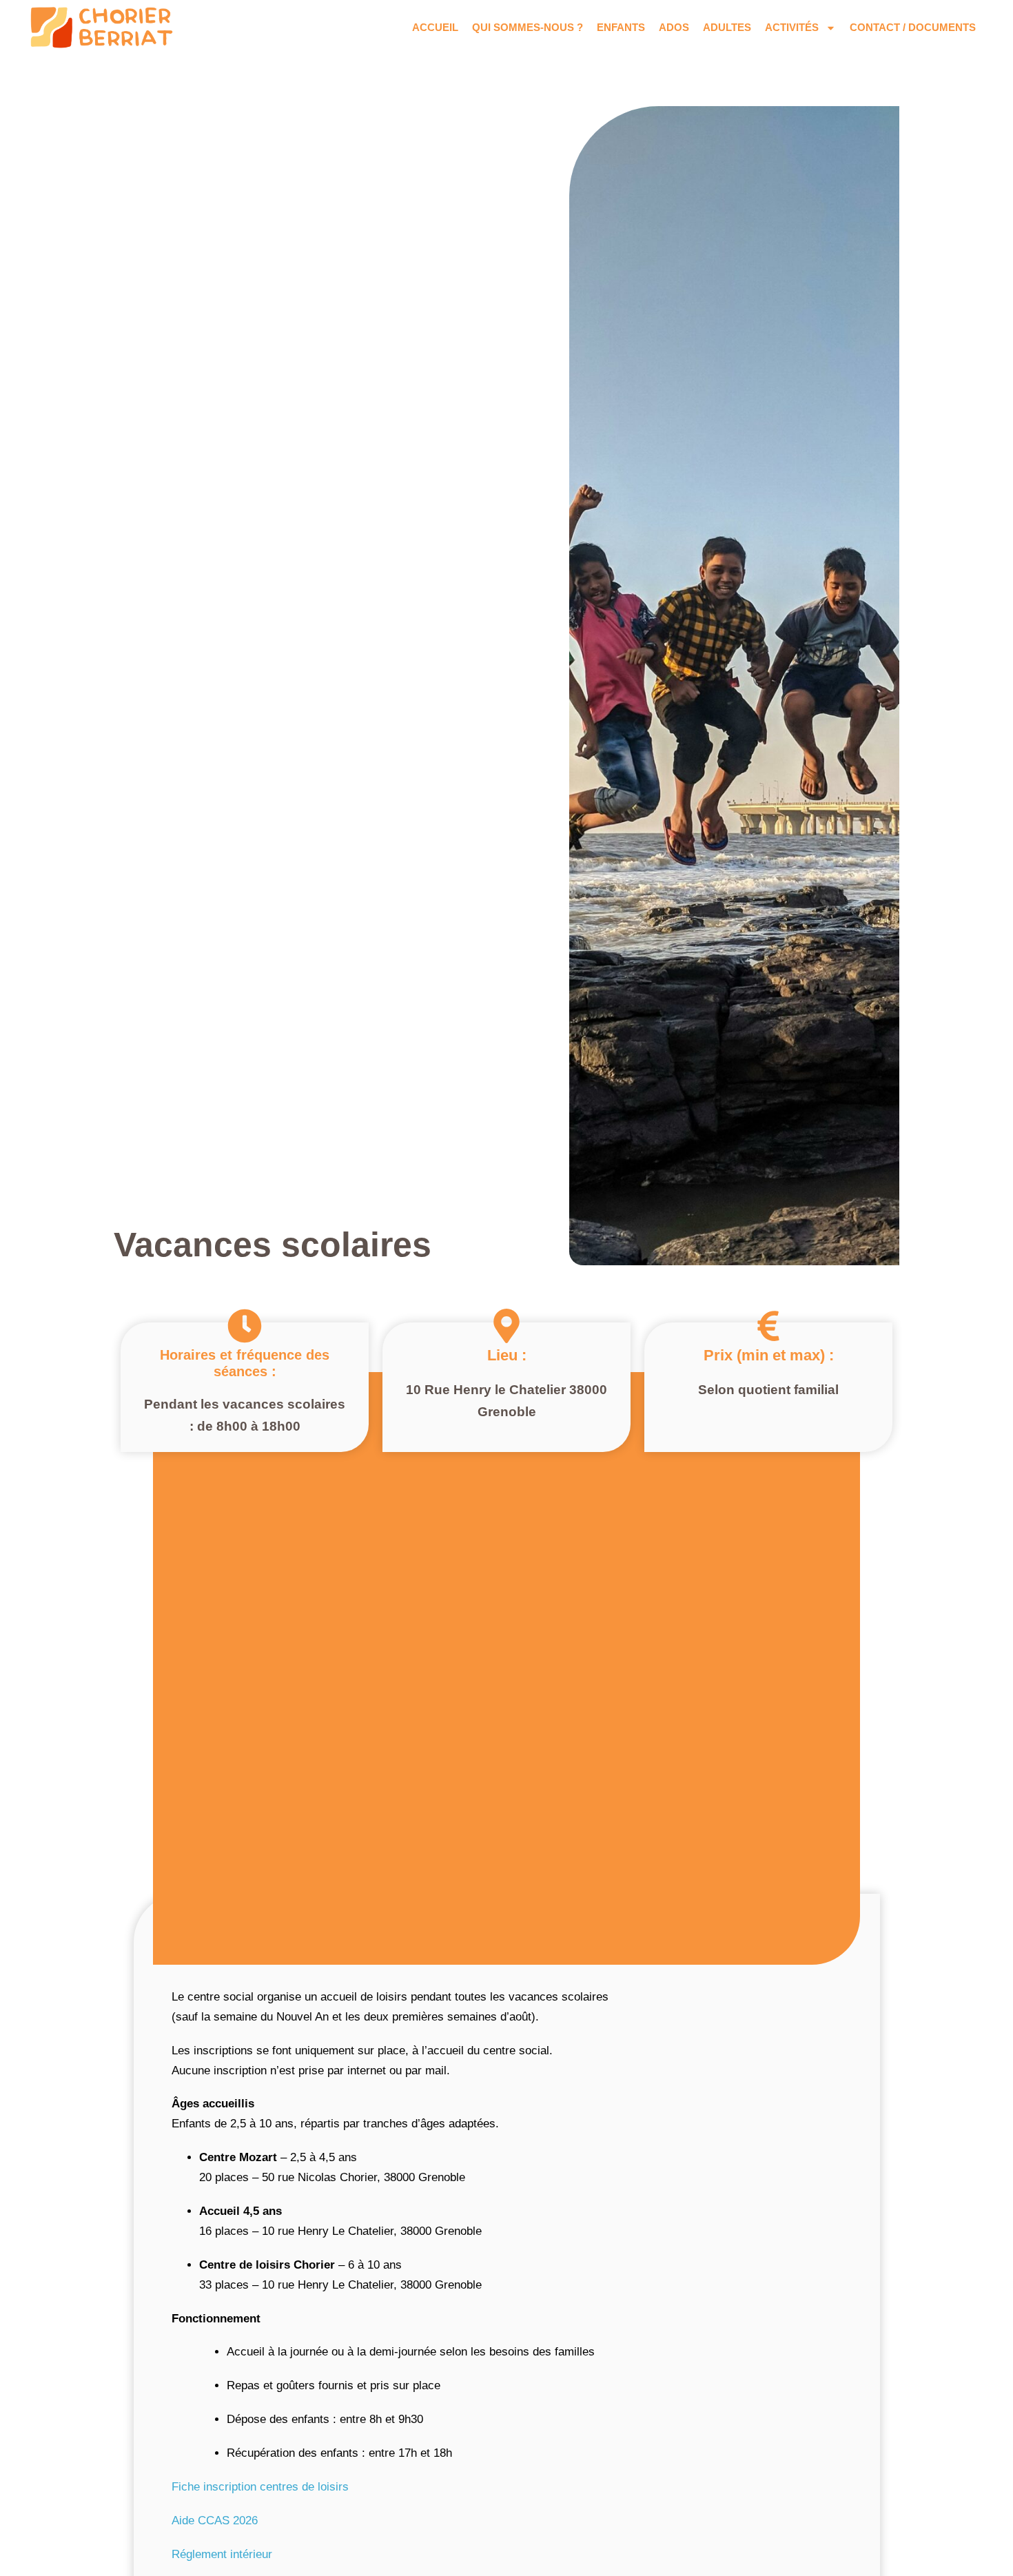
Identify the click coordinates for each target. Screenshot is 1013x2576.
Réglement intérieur (222, 2554)
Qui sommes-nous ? (528, 27)
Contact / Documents (913, 27)
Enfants (621, 27)
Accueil (435, 27)
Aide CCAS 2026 (215, 2521)
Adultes (727, 27)
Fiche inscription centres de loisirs (260, 2487)
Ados (674, 27)
